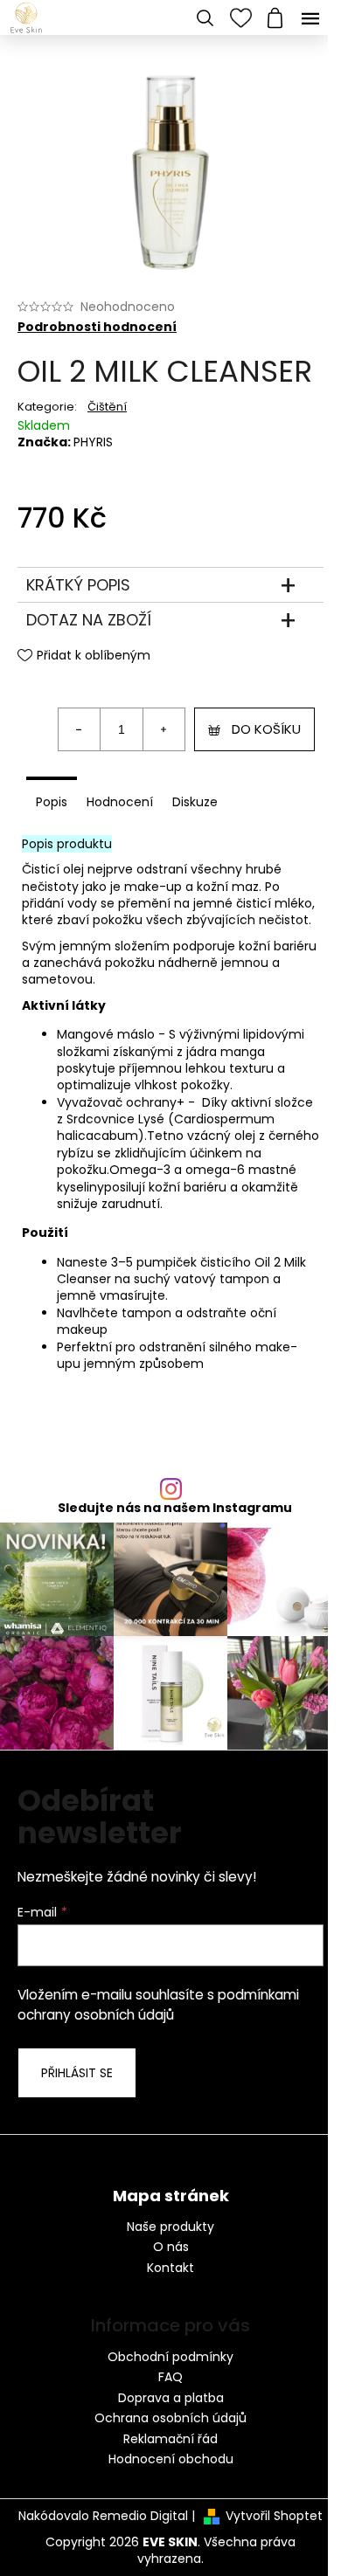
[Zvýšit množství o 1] (164, 729)
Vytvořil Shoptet (274, 2516)
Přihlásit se (77, 2073)
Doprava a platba (171, 2398)
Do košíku (266, 729)
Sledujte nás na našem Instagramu (175, 1508)
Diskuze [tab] (195, 802)
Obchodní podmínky (170, 2357)
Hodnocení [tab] (120, 802)
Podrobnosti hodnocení (97, 327)
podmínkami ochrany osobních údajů (158, 2004)
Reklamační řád (170, 2439)
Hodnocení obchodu (171, 2459)
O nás (171, 2247)
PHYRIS (93, 442)
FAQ (170, 2377)
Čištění (107, 407)
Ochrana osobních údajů (170, 2418)
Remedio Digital (140, 2516)
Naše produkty (170, 2227)
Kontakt (170, 2268)
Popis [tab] (52, 802)
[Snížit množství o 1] (80, 729)
